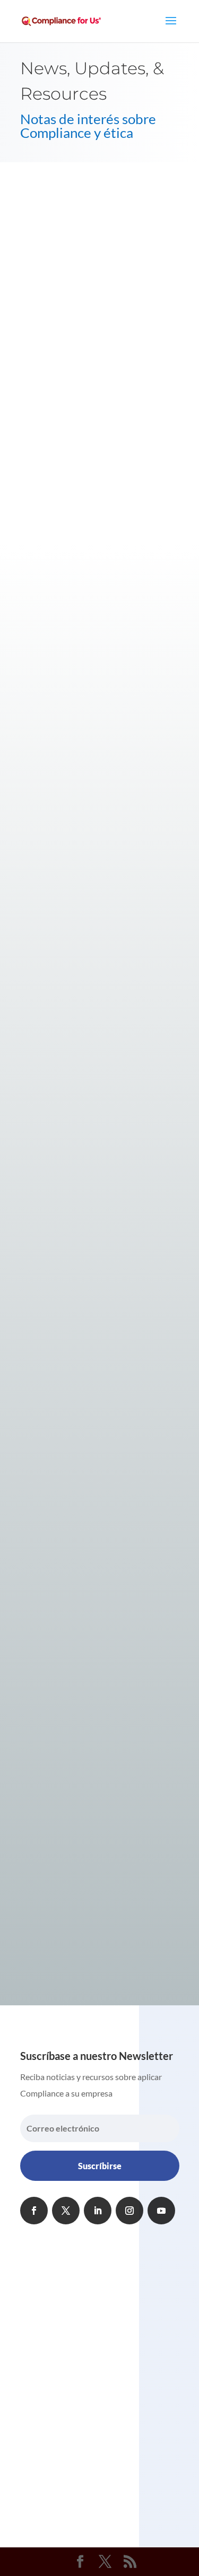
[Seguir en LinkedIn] (98, 2211)
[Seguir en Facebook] (34, 2211)
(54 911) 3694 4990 (77, 2331)
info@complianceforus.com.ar (95, 2374)
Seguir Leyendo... (88, 489)
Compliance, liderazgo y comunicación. (96, 804)
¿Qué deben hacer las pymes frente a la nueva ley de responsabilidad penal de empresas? (96, 1021)
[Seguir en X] (66, 2211)
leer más (46, 741)
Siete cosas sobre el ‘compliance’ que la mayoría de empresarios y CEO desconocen (88, 1364)
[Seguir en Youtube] (161, 2211)
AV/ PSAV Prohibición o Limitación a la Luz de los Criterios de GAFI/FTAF (100, 592)
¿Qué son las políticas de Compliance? (94, 1818)
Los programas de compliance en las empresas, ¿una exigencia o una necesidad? (84, 1601)
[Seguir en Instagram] (129, 2211)
